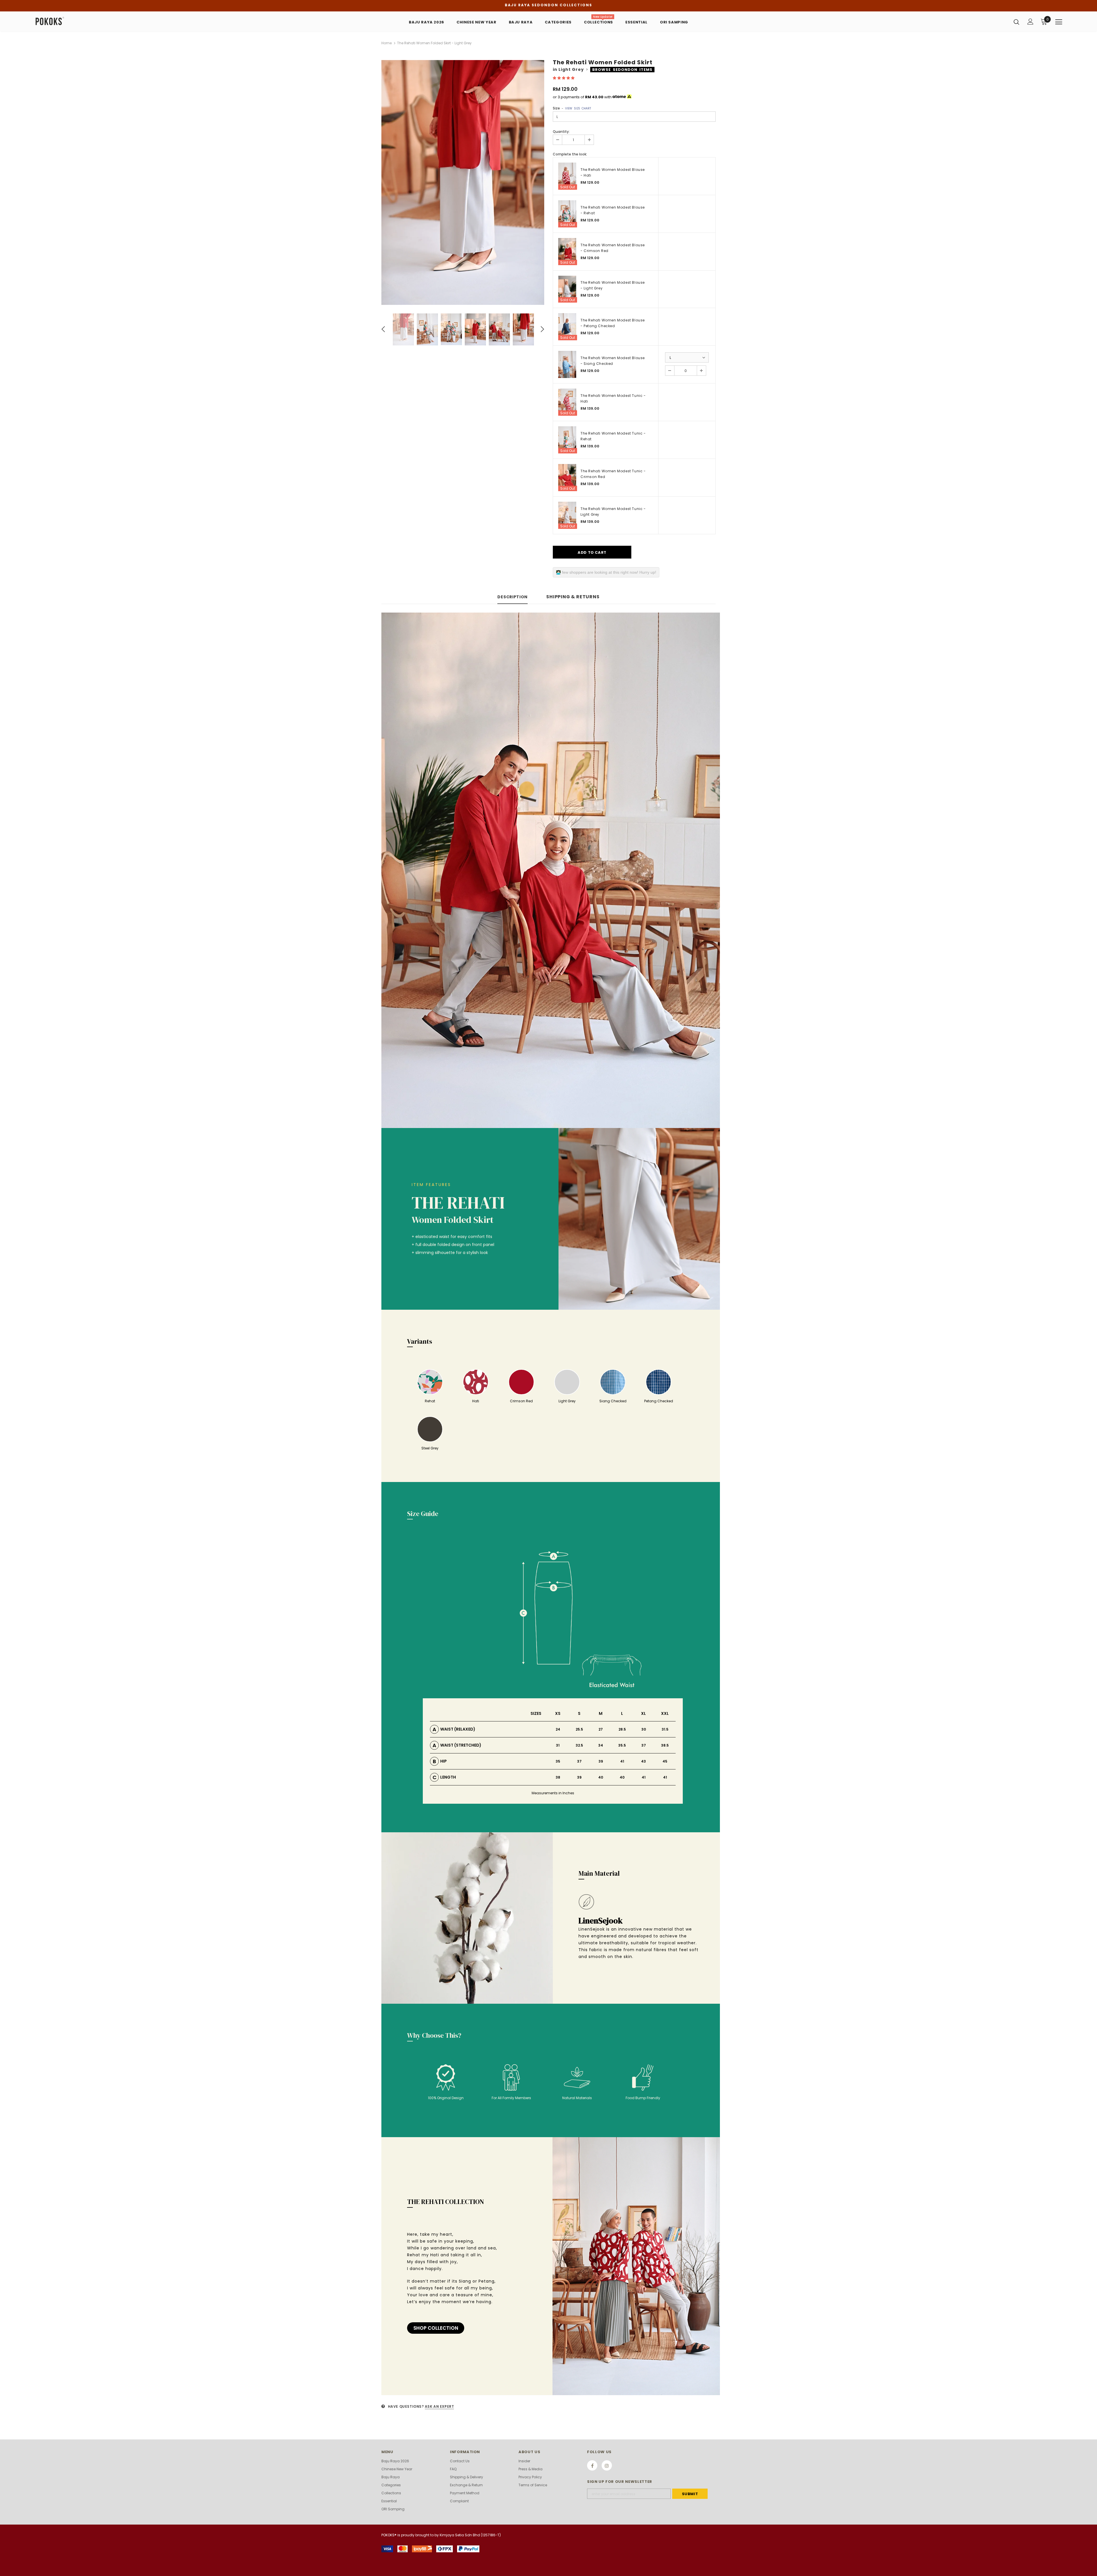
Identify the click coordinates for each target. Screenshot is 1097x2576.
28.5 (622, 1729)
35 (558, 1761)
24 (558, 1729)
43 (643, 1761)
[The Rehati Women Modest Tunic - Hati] (567, 402)
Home (387, 43)
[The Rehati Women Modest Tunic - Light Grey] (567, 515)
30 (644, 1729)
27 (601, 1729)
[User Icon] (1030, 22)
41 (622, 1761)
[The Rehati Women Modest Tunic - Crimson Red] (567, 478)
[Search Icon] (1016, 22)
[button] (564, 78)
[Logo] (68, 21)
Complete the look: (570, 154)
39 (601, 1761)
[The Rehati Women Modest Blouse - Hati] (567, 176)
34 (601, 1745)
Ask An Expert (440, 2406)
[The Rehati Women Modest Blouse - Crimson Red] (567, 252)
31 (558, 1745)
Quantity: (561, 132)
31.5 (665, 1729)
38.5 (665, 1745)
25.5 (579, 1729)
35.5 (622, 1745)
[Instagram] (607, 2465)
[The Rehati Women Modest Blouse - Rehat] (567, 214)
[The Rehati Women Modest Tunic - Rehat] (567, 440)
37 (644, 1745)
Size (572, 108)
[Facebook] (592, 2465)
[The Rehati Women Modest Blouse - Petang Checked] (567, 327)
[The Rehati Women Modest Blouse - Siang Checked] (567, 364)
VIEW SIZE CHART (578, 108)
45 (665, 1761)
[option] (463, 182)
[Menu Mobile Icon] (1059, 22)
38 (558, 1777)
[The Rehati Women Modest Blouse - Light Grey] (567, 289)
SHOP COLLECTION (436, 2328)
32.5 (579, 1745)
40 (601, 1777)
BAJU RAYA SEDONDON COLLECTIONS (548, 5)
